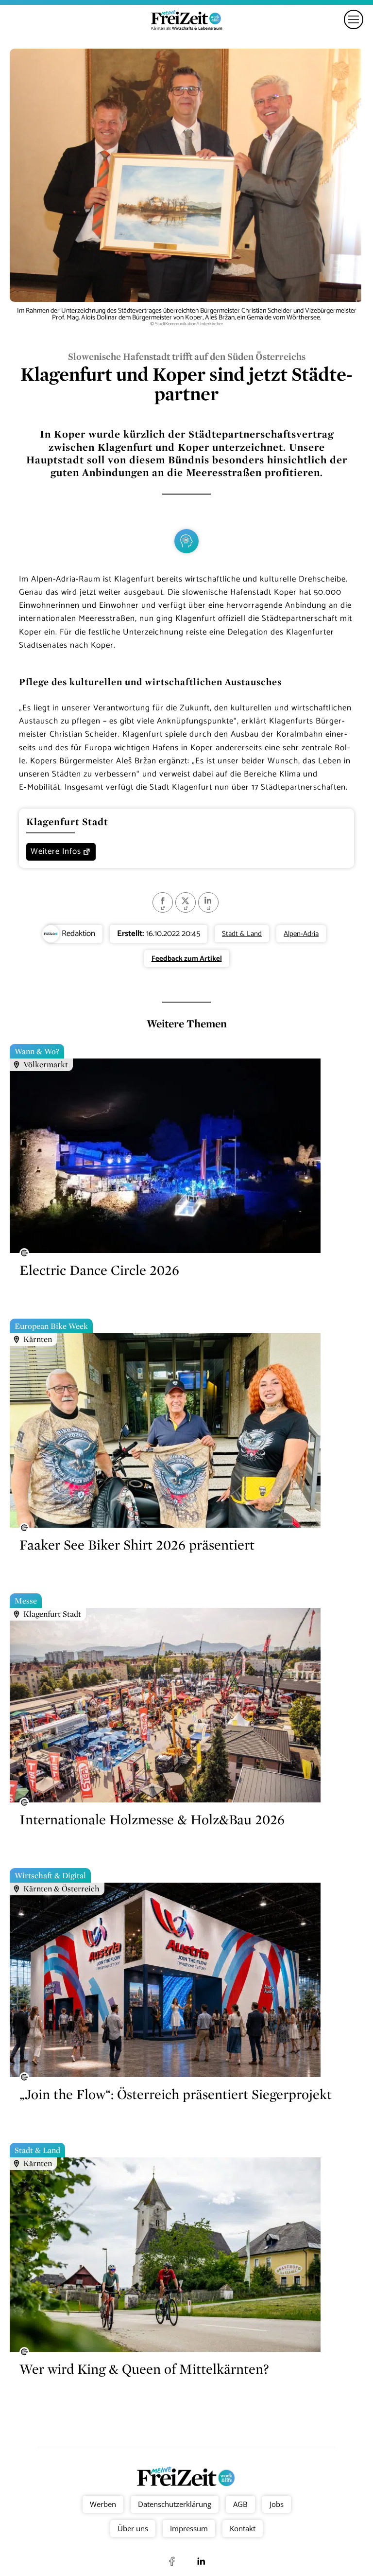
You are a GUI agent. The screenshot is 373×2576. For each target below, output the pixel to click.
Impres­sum (189, 2528)
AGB (240, 2504)
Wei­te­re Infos (56, 851)
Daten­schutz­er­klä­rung (174, 2504)
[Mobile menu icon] (354, 19)
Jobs (276, 2504)
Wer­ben (102, 2504)
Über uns (133, 2528)
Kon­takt (243, 2528)
